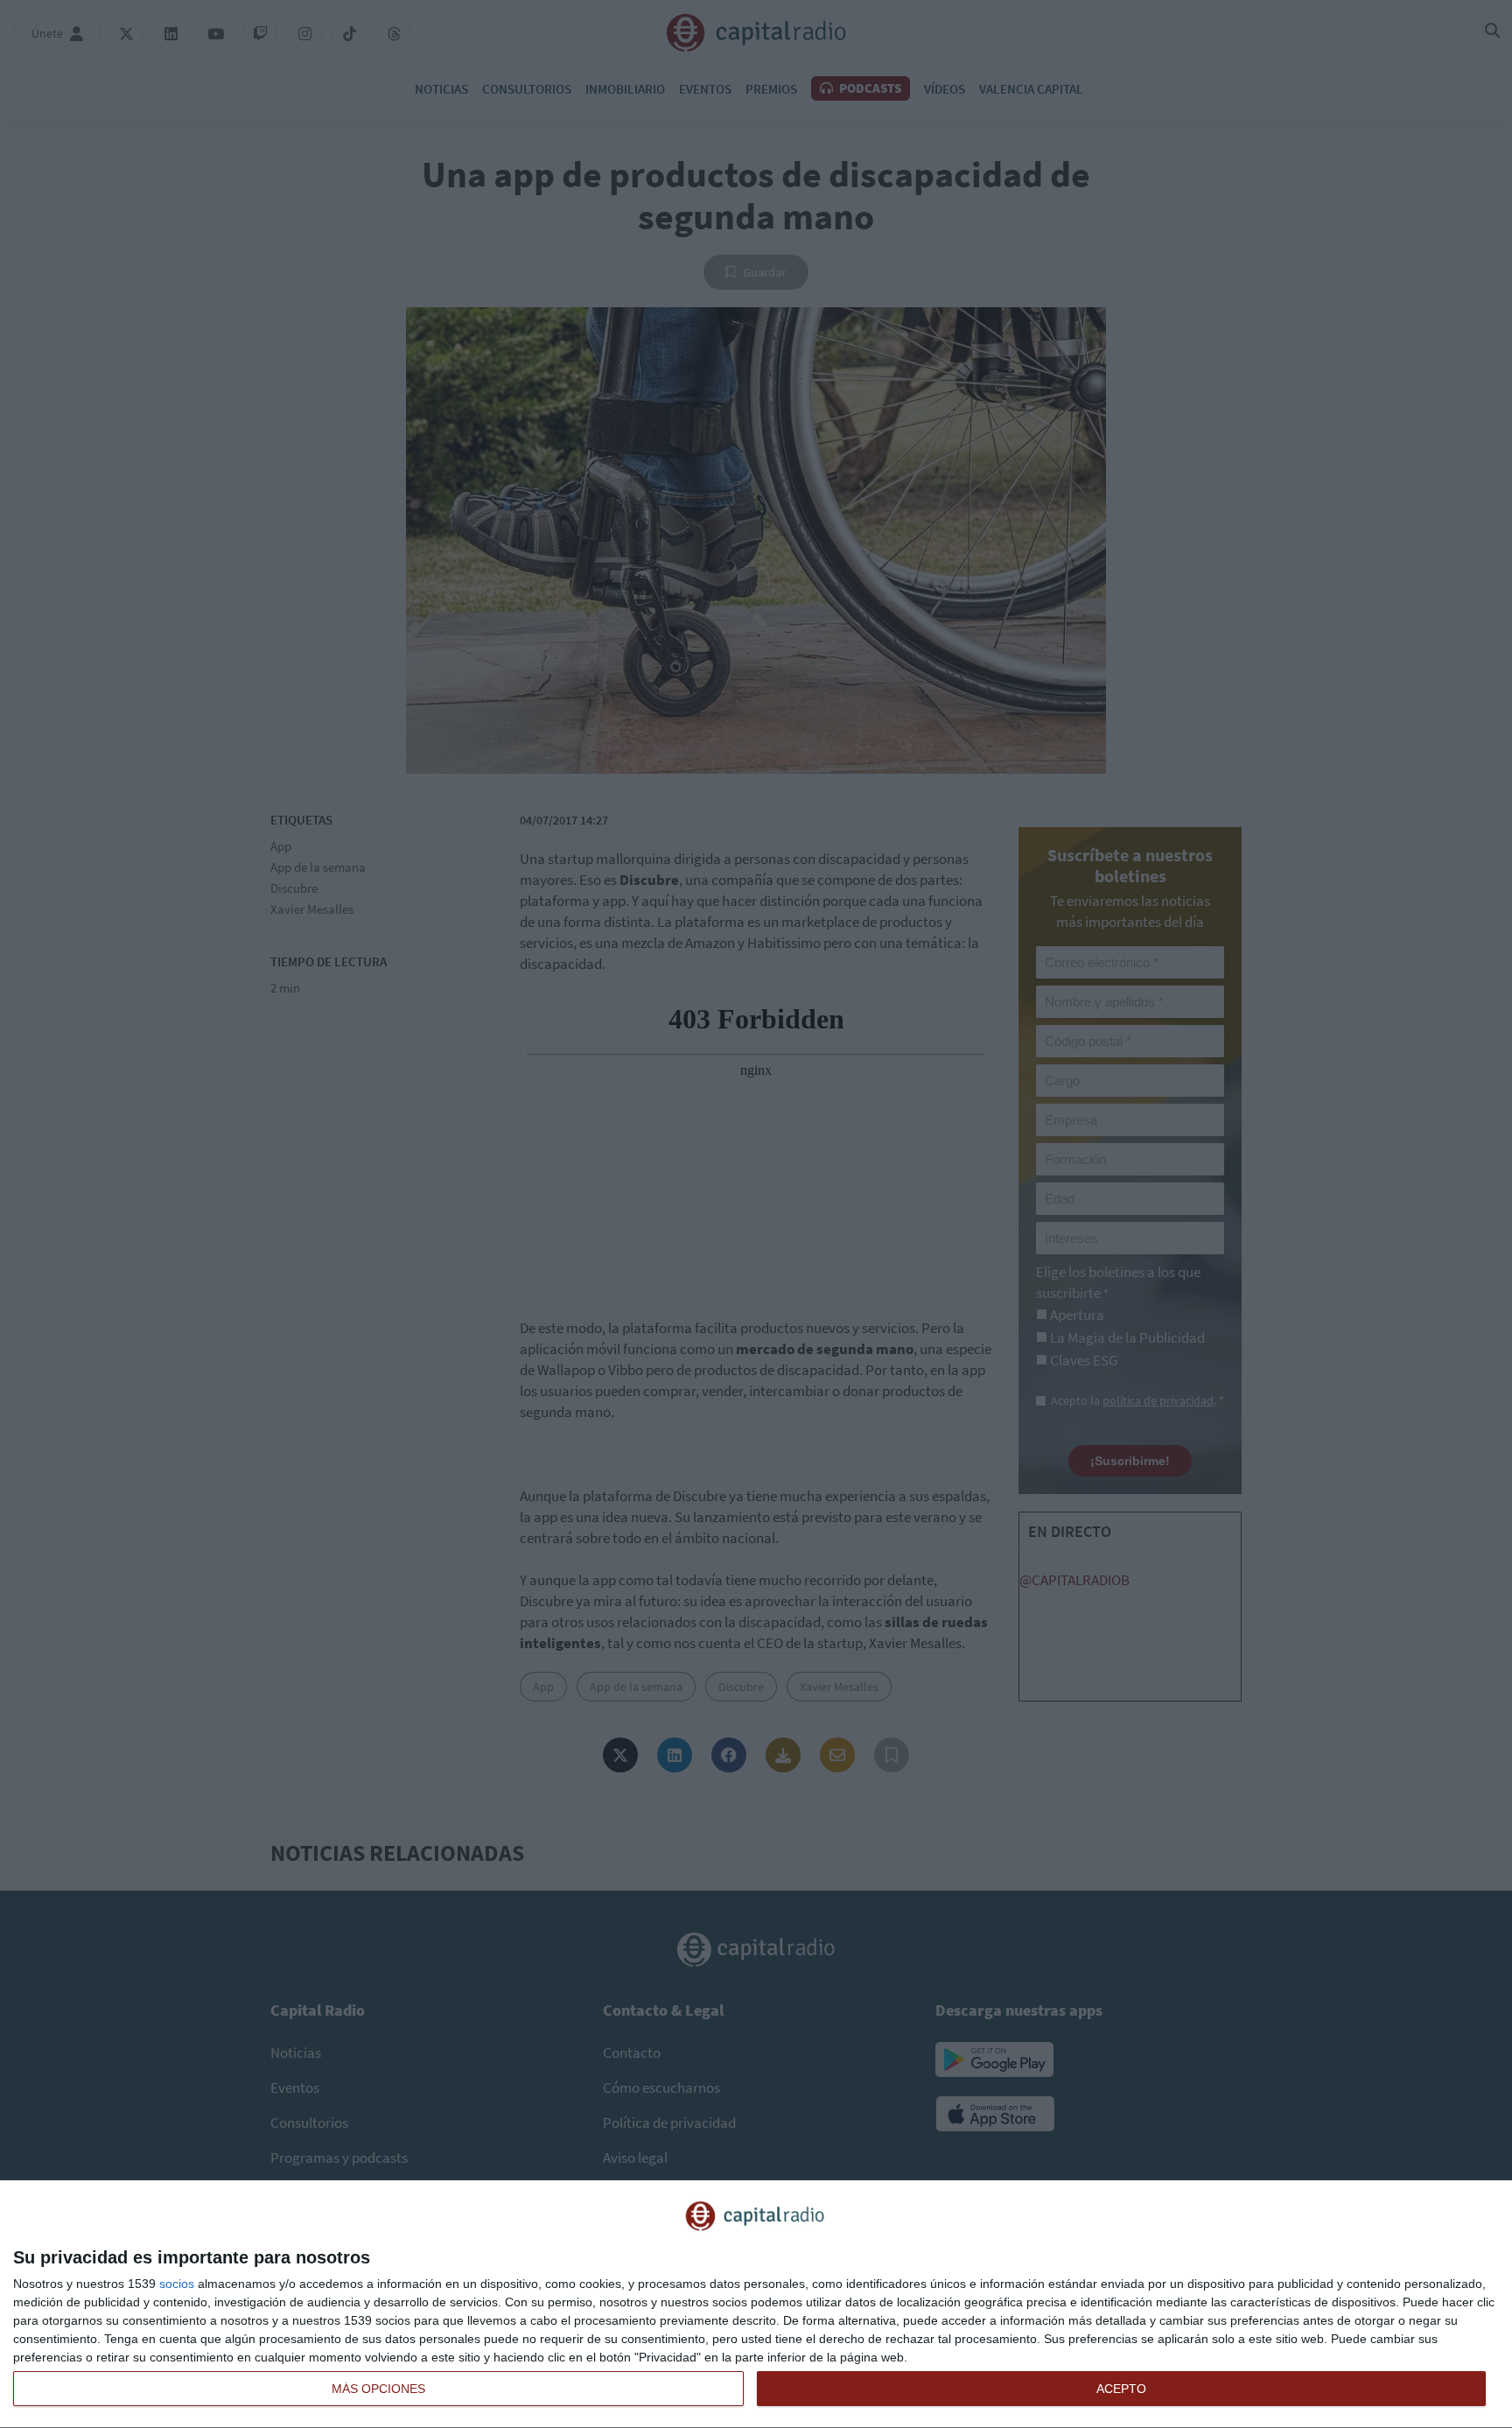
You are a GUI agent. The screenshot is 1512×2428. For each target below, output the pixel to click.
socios (177, 2284)
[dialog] (756, 2305)
